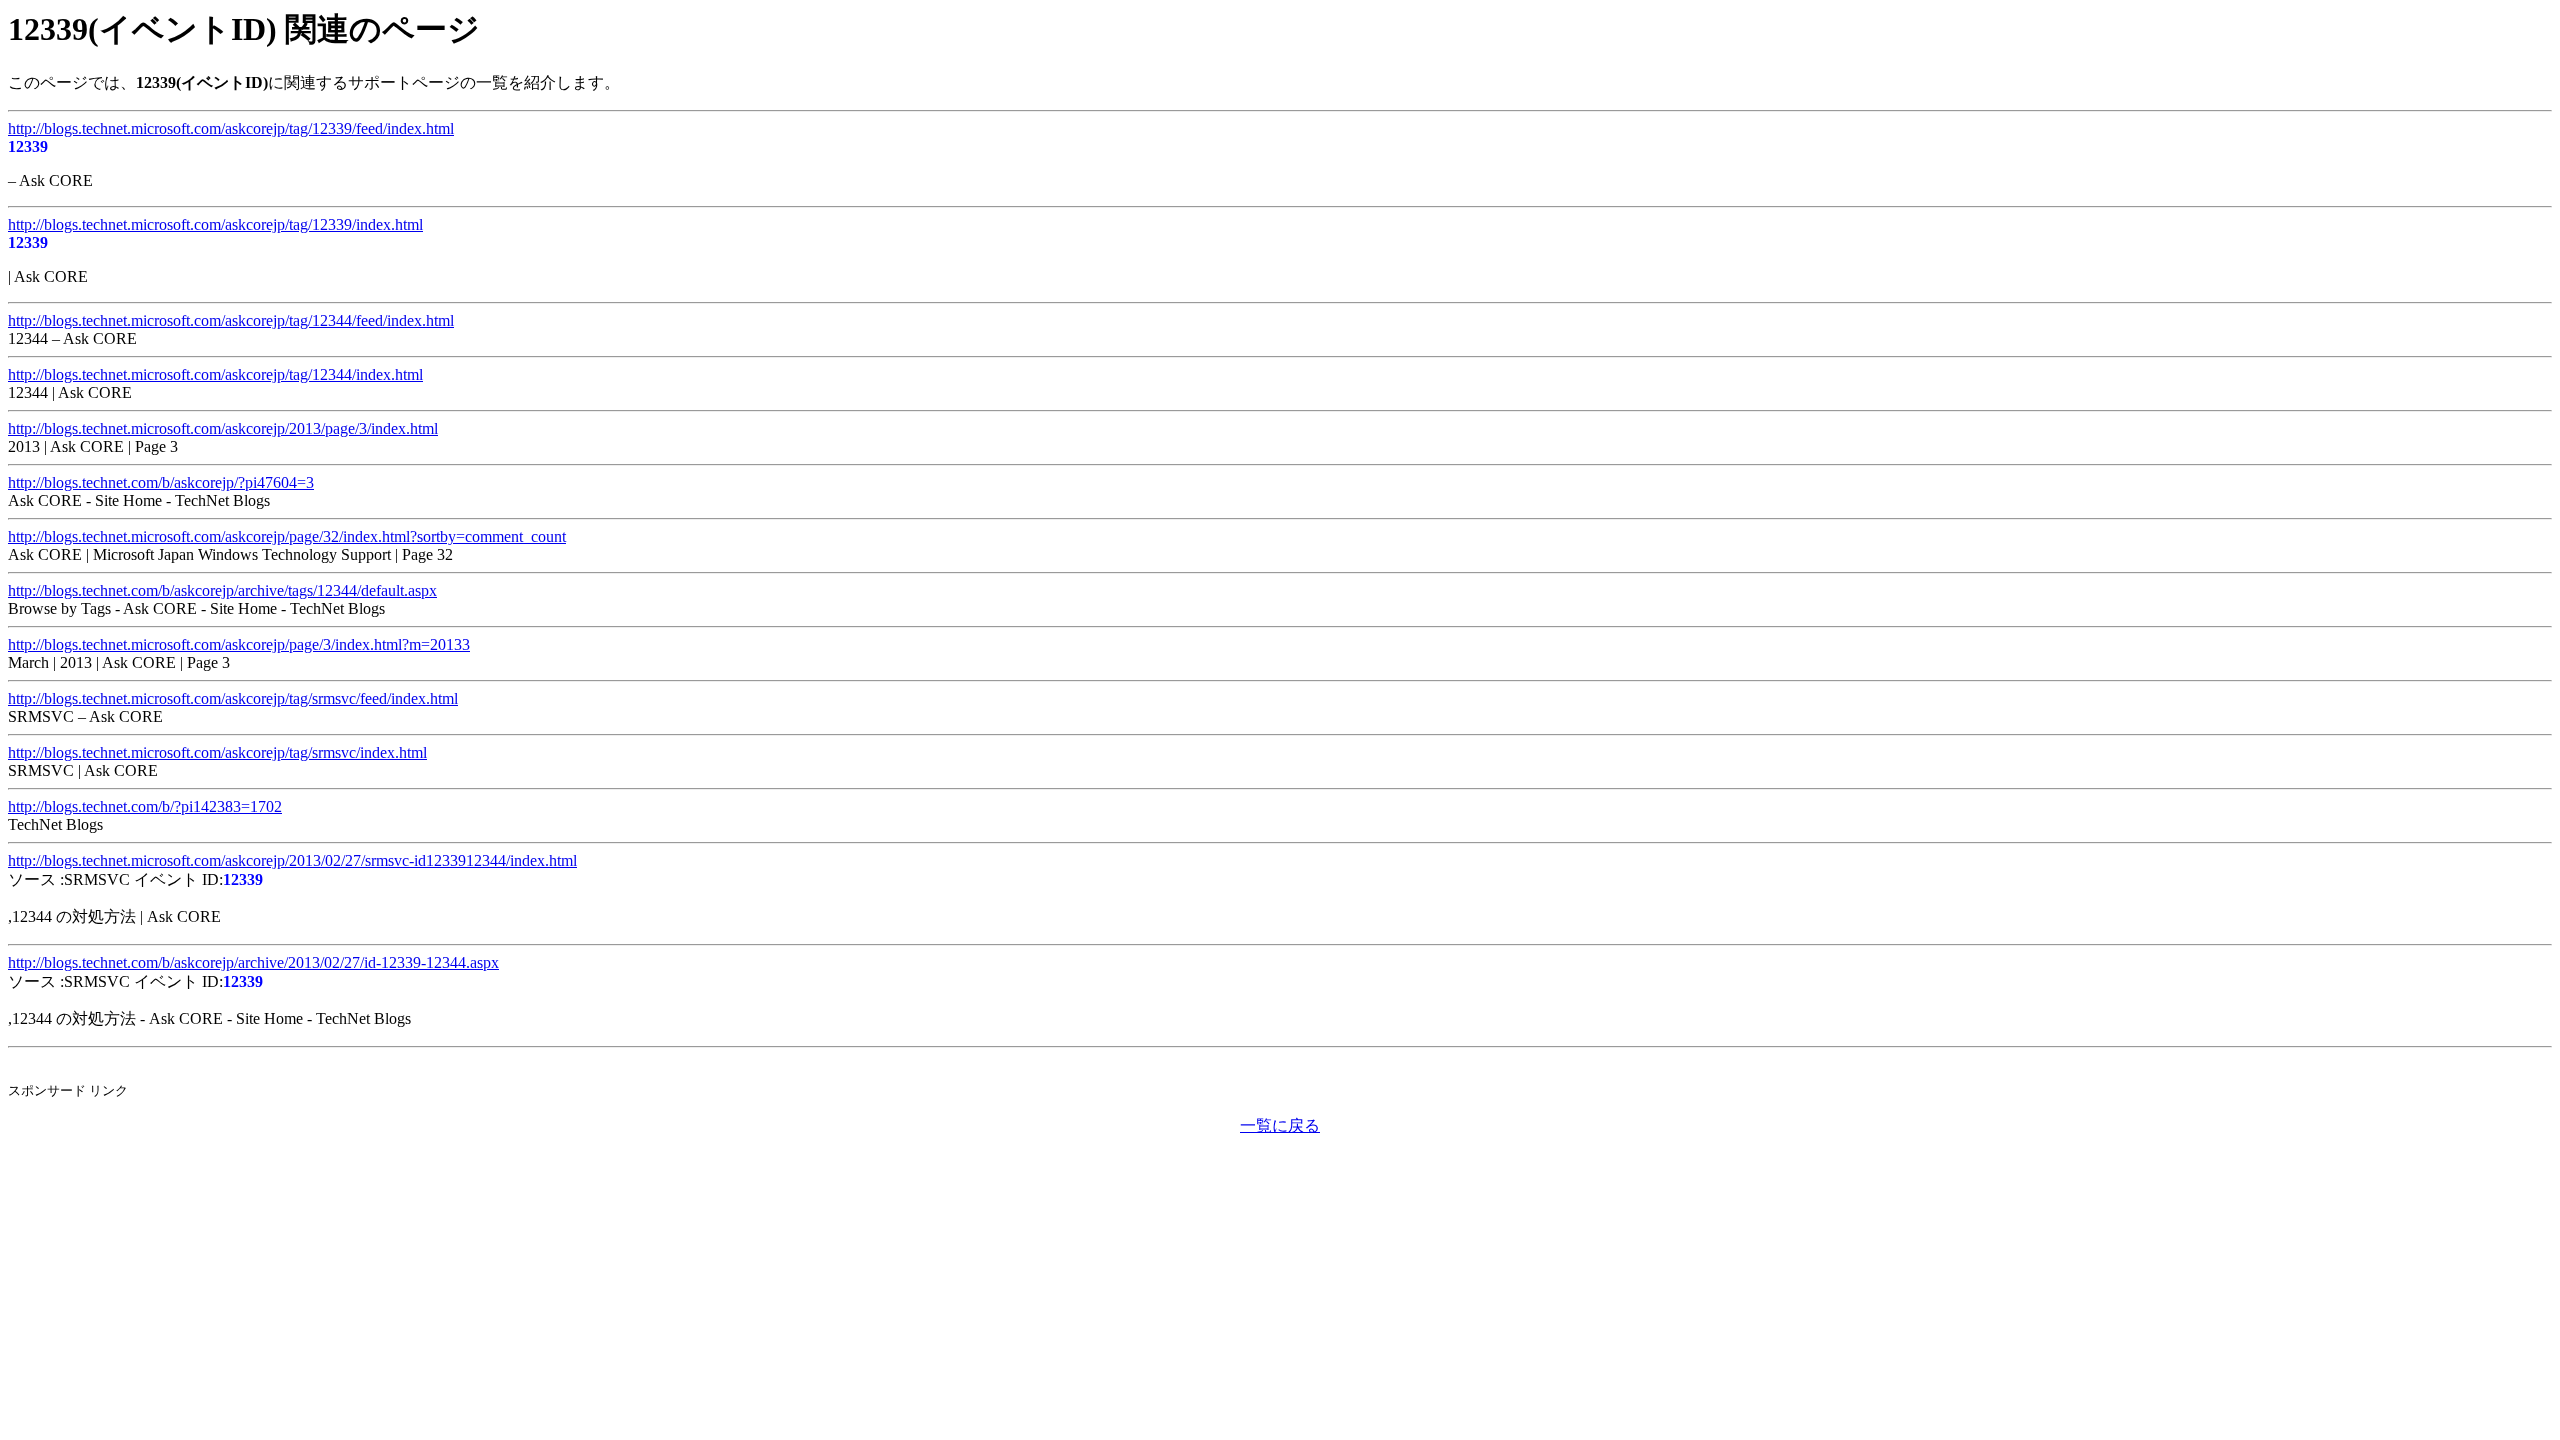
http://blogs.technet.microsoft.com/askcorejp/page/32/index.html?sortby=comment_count (287, 536)
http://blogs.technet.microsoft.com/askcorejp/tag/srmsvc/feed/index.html (233, 698)
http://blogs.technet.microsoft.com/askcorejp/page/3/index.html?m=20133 (239, 644)
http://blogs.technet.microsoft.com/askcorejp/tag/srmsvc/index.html (217, 752)
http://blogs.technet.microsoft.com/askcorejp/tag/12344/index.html (215, 374)
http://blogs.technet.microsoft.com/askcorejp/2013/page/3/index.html (223, 428)
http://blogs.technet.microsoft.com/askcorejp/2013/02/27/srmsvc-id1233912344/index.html (292, 860)
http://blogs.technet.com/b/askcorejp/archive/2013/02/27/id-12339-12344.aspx (253, 962)
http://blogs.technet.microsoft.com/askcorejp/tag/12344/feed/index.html (231, 320)
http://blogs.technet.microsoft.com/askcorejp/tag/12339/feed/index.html (231, 128)
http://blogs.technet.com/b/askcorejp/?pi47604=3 (161, 482)
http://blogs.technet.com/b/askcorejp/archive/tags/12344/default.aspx (222, 590)
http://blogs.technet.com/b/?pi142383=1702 (145, 806)
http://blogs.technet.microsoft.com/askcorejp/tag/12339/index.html (215, 224)
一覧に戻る (1280, 1125)
